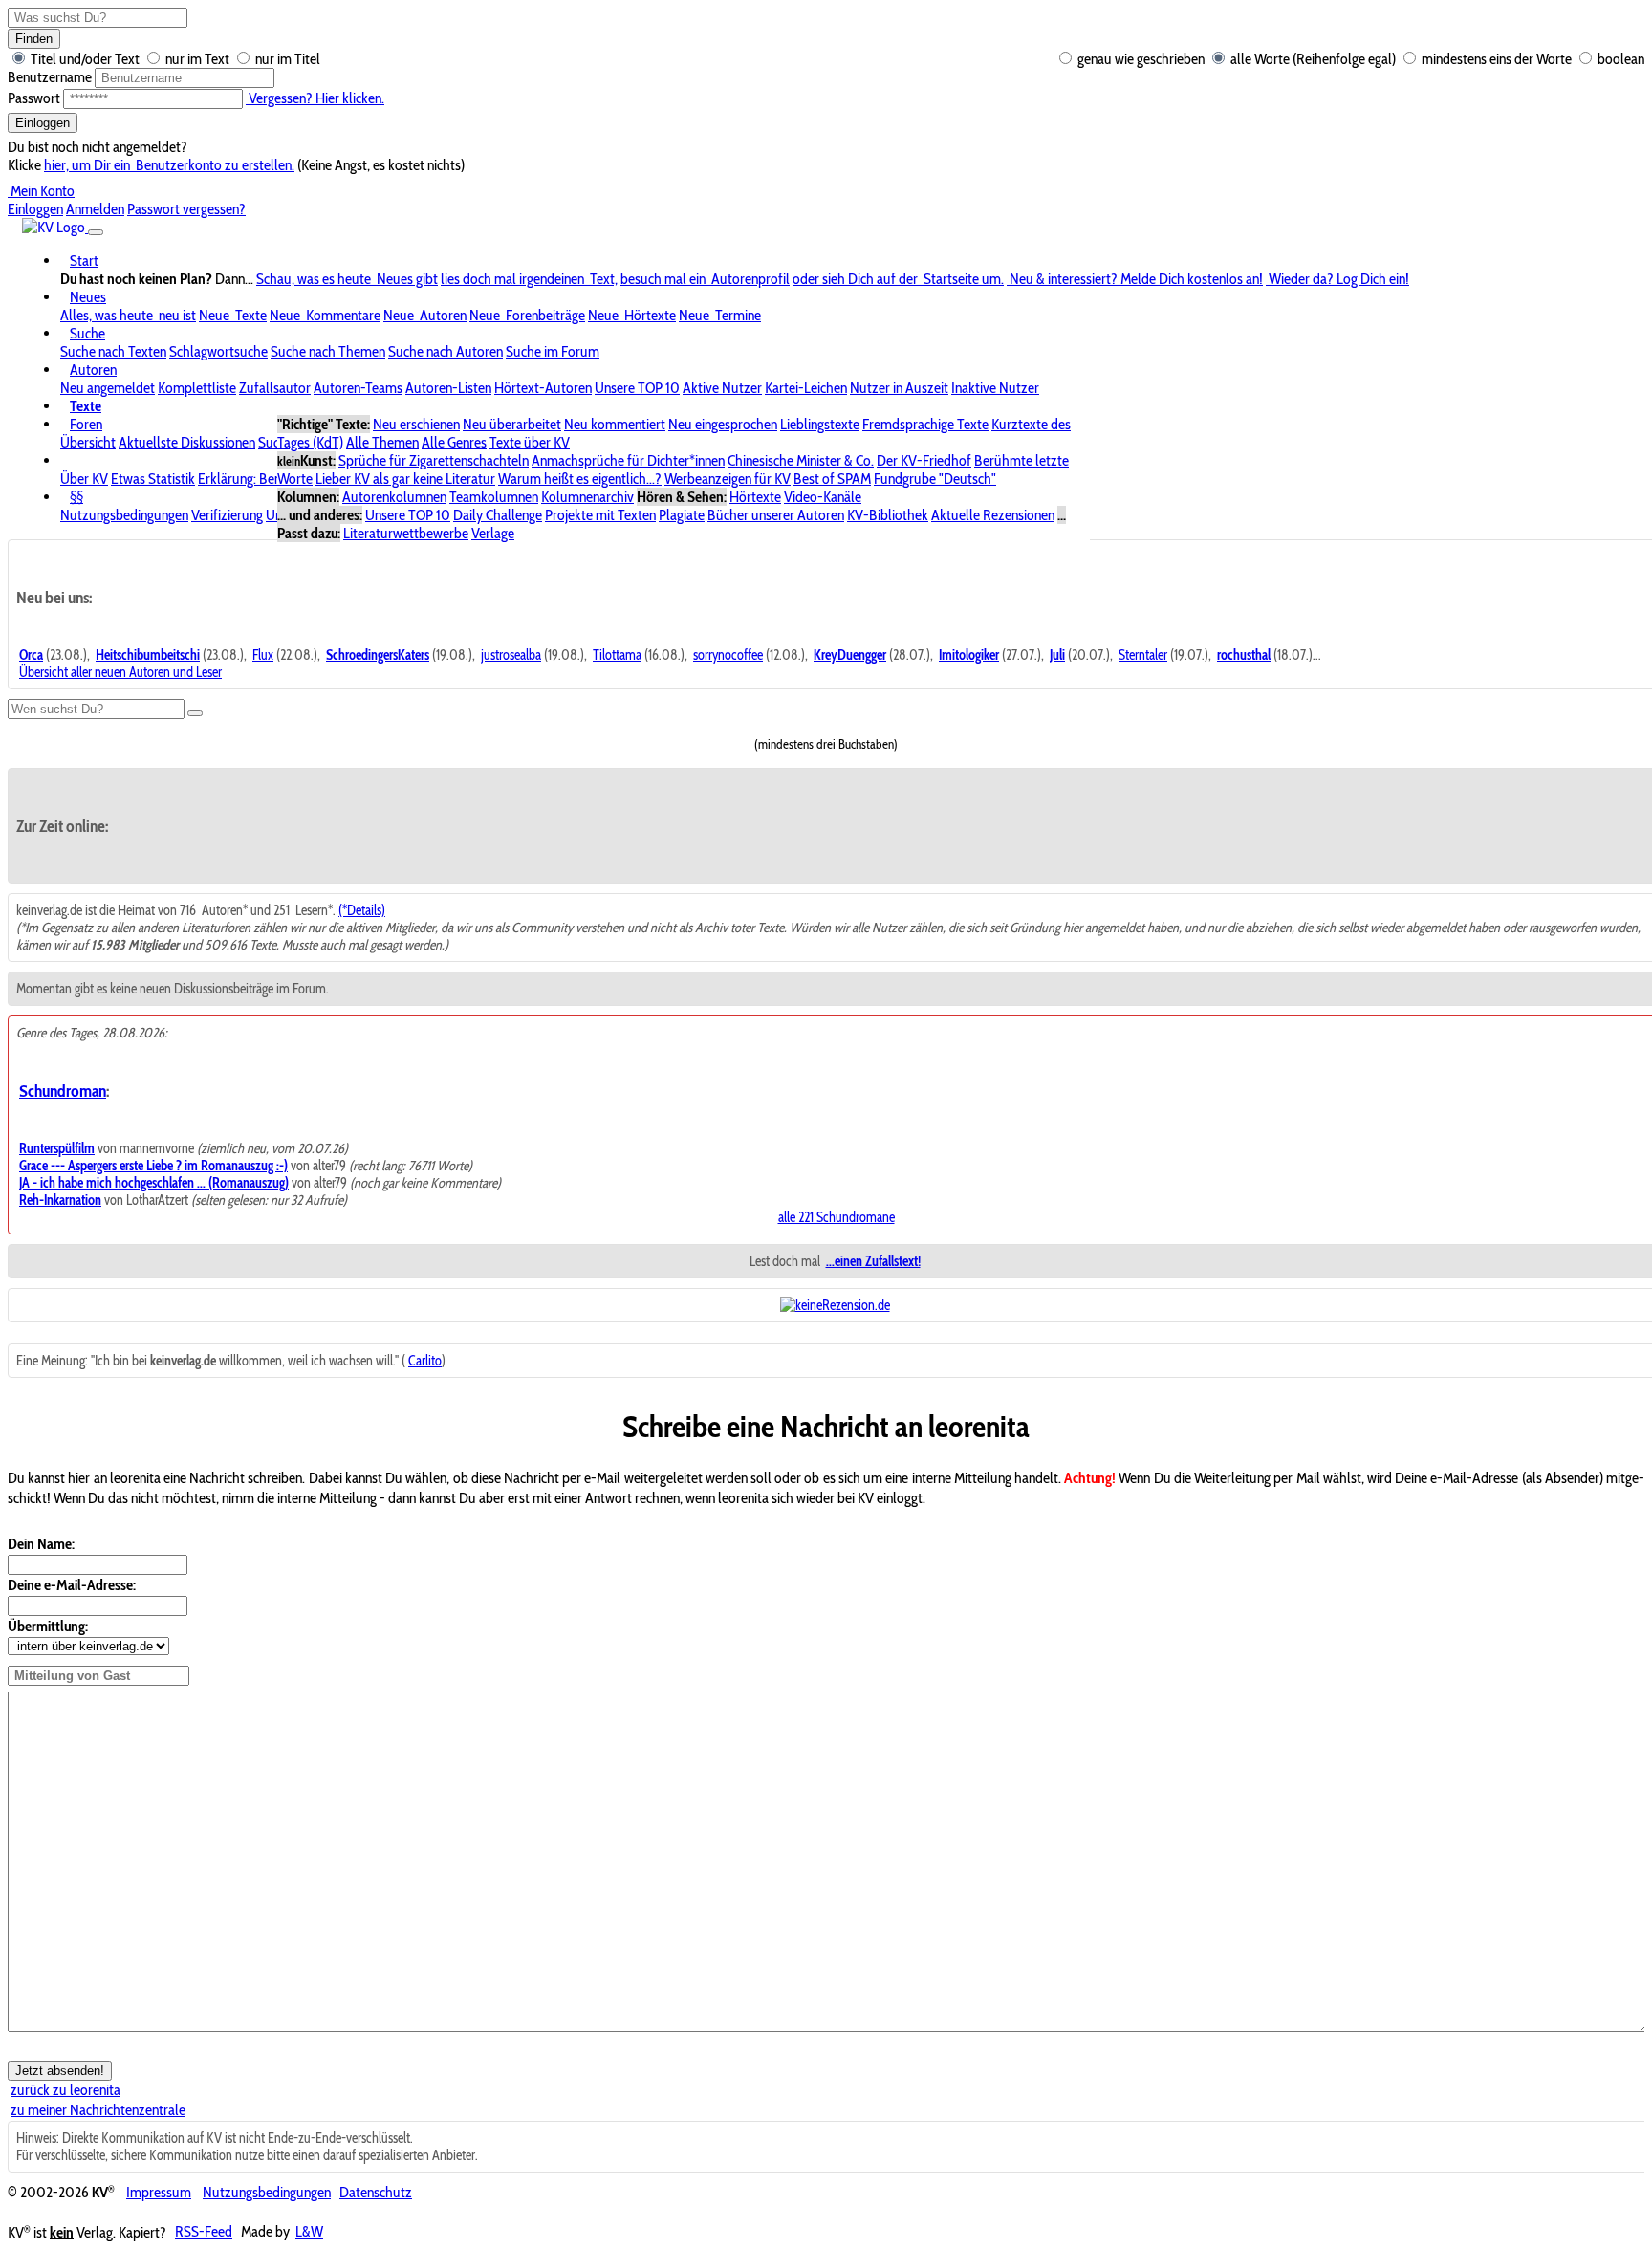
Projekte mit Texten (600, 515)
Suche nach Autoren (446, 351)
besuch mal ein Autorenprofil (705, 279)
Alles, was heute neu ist (128, 315)
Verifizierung (227, 515)
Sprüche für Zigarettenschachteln (434, 460)
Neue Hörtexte (632, 315)
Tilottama (617, 655)
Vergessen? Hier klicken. (315, 98)
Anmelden (95, 209)
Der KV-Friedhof (924, 460)
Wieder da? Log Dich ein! (1337, 279)
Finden (34, 39)
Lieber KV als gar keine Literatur (405, 479)
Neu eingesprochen (723, 424)
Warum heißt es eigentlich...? (580, 479)
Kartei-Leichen (806, 388)
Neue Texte (233, 315)
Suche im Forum (553, 351)
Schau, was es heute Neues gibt (347, 279)
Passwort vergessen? (186, 209)
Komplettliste (197, 388)
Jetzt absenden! (60, 2071)
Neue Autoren (425, 315)
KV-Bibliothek (888, 515)
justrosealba (511, 655)
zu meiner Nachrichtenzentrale (98, 2110)
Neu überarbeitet (512, 424)
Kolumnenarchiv (587, 497)
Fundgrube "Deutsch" (935, 479)
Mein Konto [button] (41, 191)
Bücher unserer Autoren (776, 515)
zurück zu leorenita (65, 2090)
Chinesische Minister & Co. (801, 460)
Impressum (159, 2192)
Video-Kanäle (823, 497)
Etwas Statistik (153, 479)
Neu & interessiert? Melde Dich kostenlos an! (1135, 279)
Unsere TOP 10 (637, 388)
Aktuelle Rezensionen (993, 515)
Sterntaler (1143, 655)
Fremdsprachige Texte (925, 424)
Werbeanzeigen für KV (728, 479)
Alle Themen (382, 442)
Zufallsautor (275, 388)
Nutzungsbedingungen (124, 515)
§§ (76, 497)
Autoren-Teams (358, 388)
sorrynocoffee (728, 655)
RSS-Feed (204, 2232)
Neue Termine (720, 315)
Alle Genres (454, 442)
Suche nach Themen (328, 351)
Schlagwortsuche (218, 351)
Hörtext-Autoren (543, 388)
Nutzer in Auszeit (899, 388)
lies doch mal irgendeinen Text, (529, 279)
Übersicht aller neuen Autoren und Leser (120, 672)
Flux (263, 655)
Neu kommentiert (615, 424)
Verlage (493, 533)
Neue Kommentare (325, 315)
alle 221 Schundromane (837, 1217)
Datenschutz (376, 2192)
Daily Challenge (498, 515)
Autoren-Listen (448, 388)
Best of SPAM (832, 479)
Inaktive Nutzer (995, 388)
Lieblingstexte (820, 424)
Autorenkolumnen (394, 497)
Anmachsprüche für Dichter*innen (628, 460)
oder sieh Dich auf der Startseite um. (898, 279)
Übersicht (88, 442)
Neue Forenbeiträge (527, 315)
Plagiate (682, 515)
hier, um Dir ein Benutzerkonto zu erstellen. (169, 165)
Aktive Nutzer (722, 388)
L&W (309, 2232)
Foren (86, 424)
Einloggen (43, 123)
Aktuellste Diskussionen (187, 442)
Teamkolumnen (494, 497)
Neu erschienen (416, 424)
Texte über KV (530, 442)
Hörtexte (755, 497)
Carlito (425, 1361)
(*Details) (362, 910)
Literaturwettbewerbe (406, 533)
